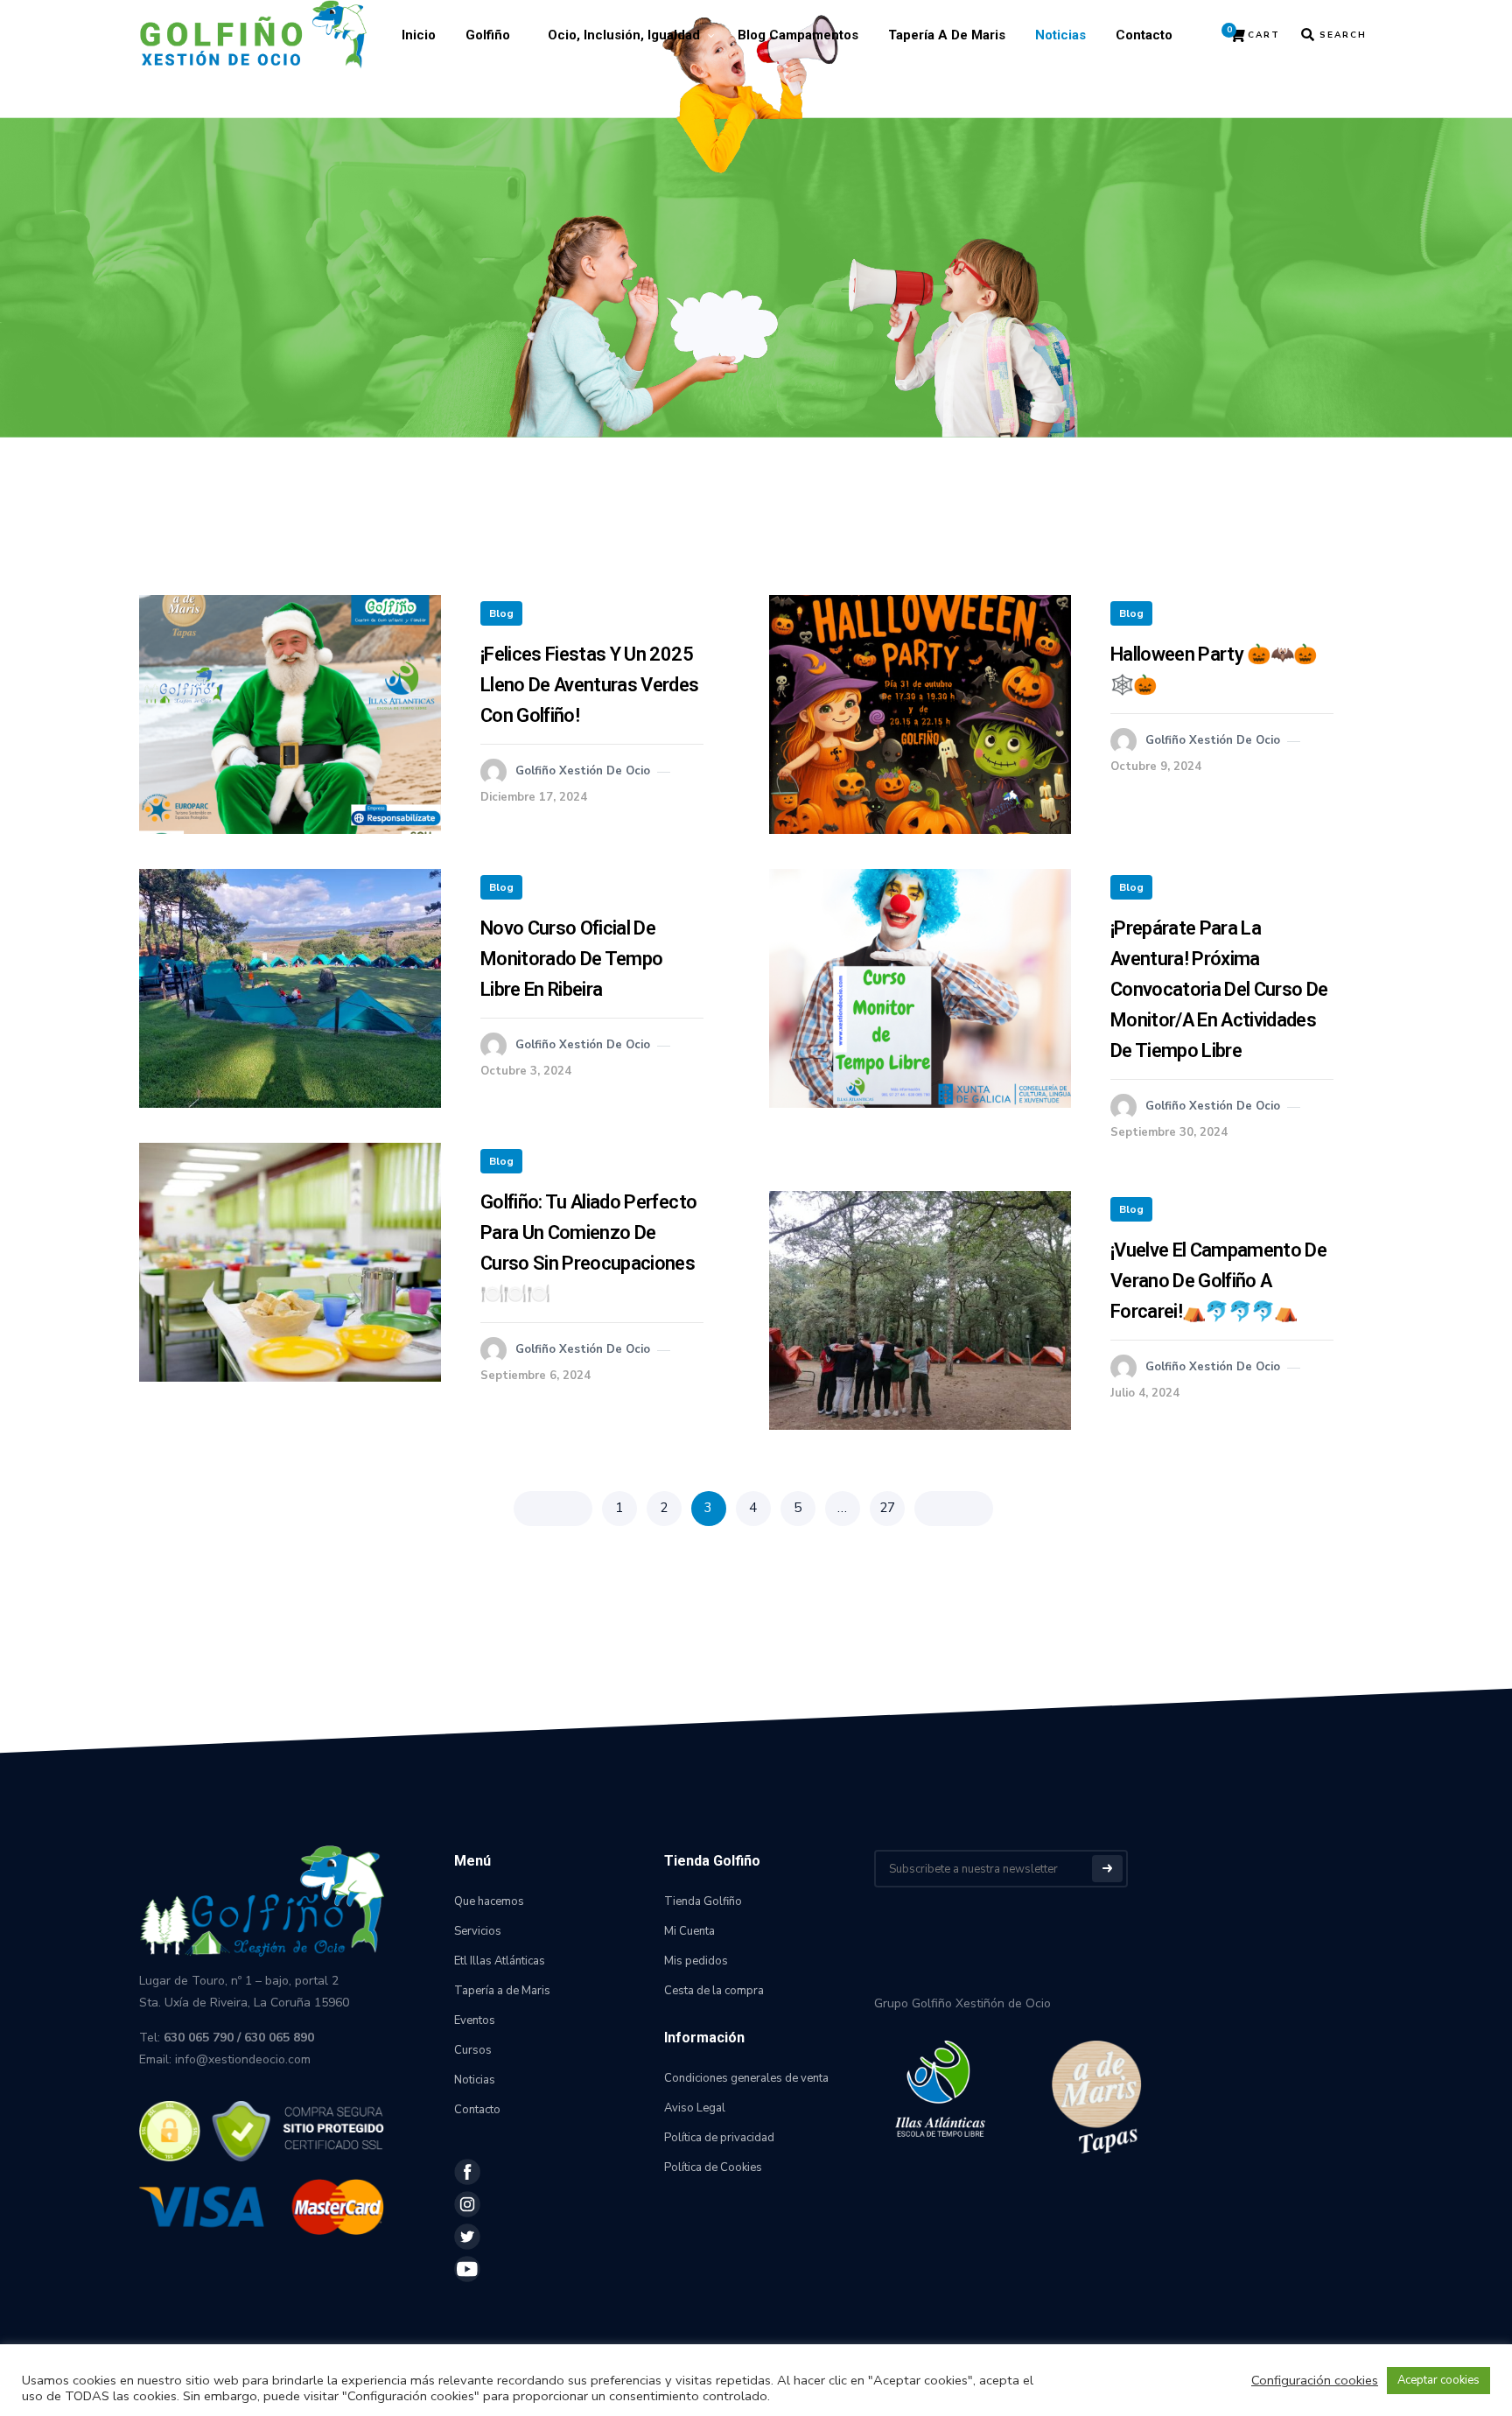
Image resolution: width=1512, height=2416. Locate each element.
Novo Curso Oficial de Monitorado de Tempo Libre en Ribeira (571, 959)
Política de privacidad (719, 2138)
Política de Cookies (713, 2167)
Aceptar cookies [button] (1438, 2380)
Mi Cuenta (689, 1931)
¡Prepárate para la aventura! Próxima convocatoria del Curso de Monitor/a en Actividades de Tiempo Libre (1219, 989)
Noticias (1060, 35)
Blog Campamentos (798, 35)
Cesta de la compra (714, 1991)
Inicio (419, 35)
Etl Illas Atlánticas (500, 1961)
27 (887, 1508)
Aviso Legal (695, 2108)
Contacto (1144, 35)
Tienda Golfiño (703, 1901)
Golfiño (488, 35)
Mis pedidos (696, 1961)
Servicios (478, 1931)
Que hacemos (489, 1901)
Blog (501, 613)
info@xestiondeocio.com (243, 2059)
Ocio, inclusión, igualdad (624, 35)
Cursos (473, 2050)
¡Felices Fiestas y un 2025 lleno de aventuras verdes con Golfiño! (590, 685)
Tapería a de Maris (947, 35)
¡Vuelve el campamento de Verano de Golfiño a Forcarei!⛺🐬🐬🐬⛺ (1218, 1281)
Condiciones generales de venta (746, 2078)
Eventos (475, 2020)
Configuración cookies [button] (1315, 2380)
